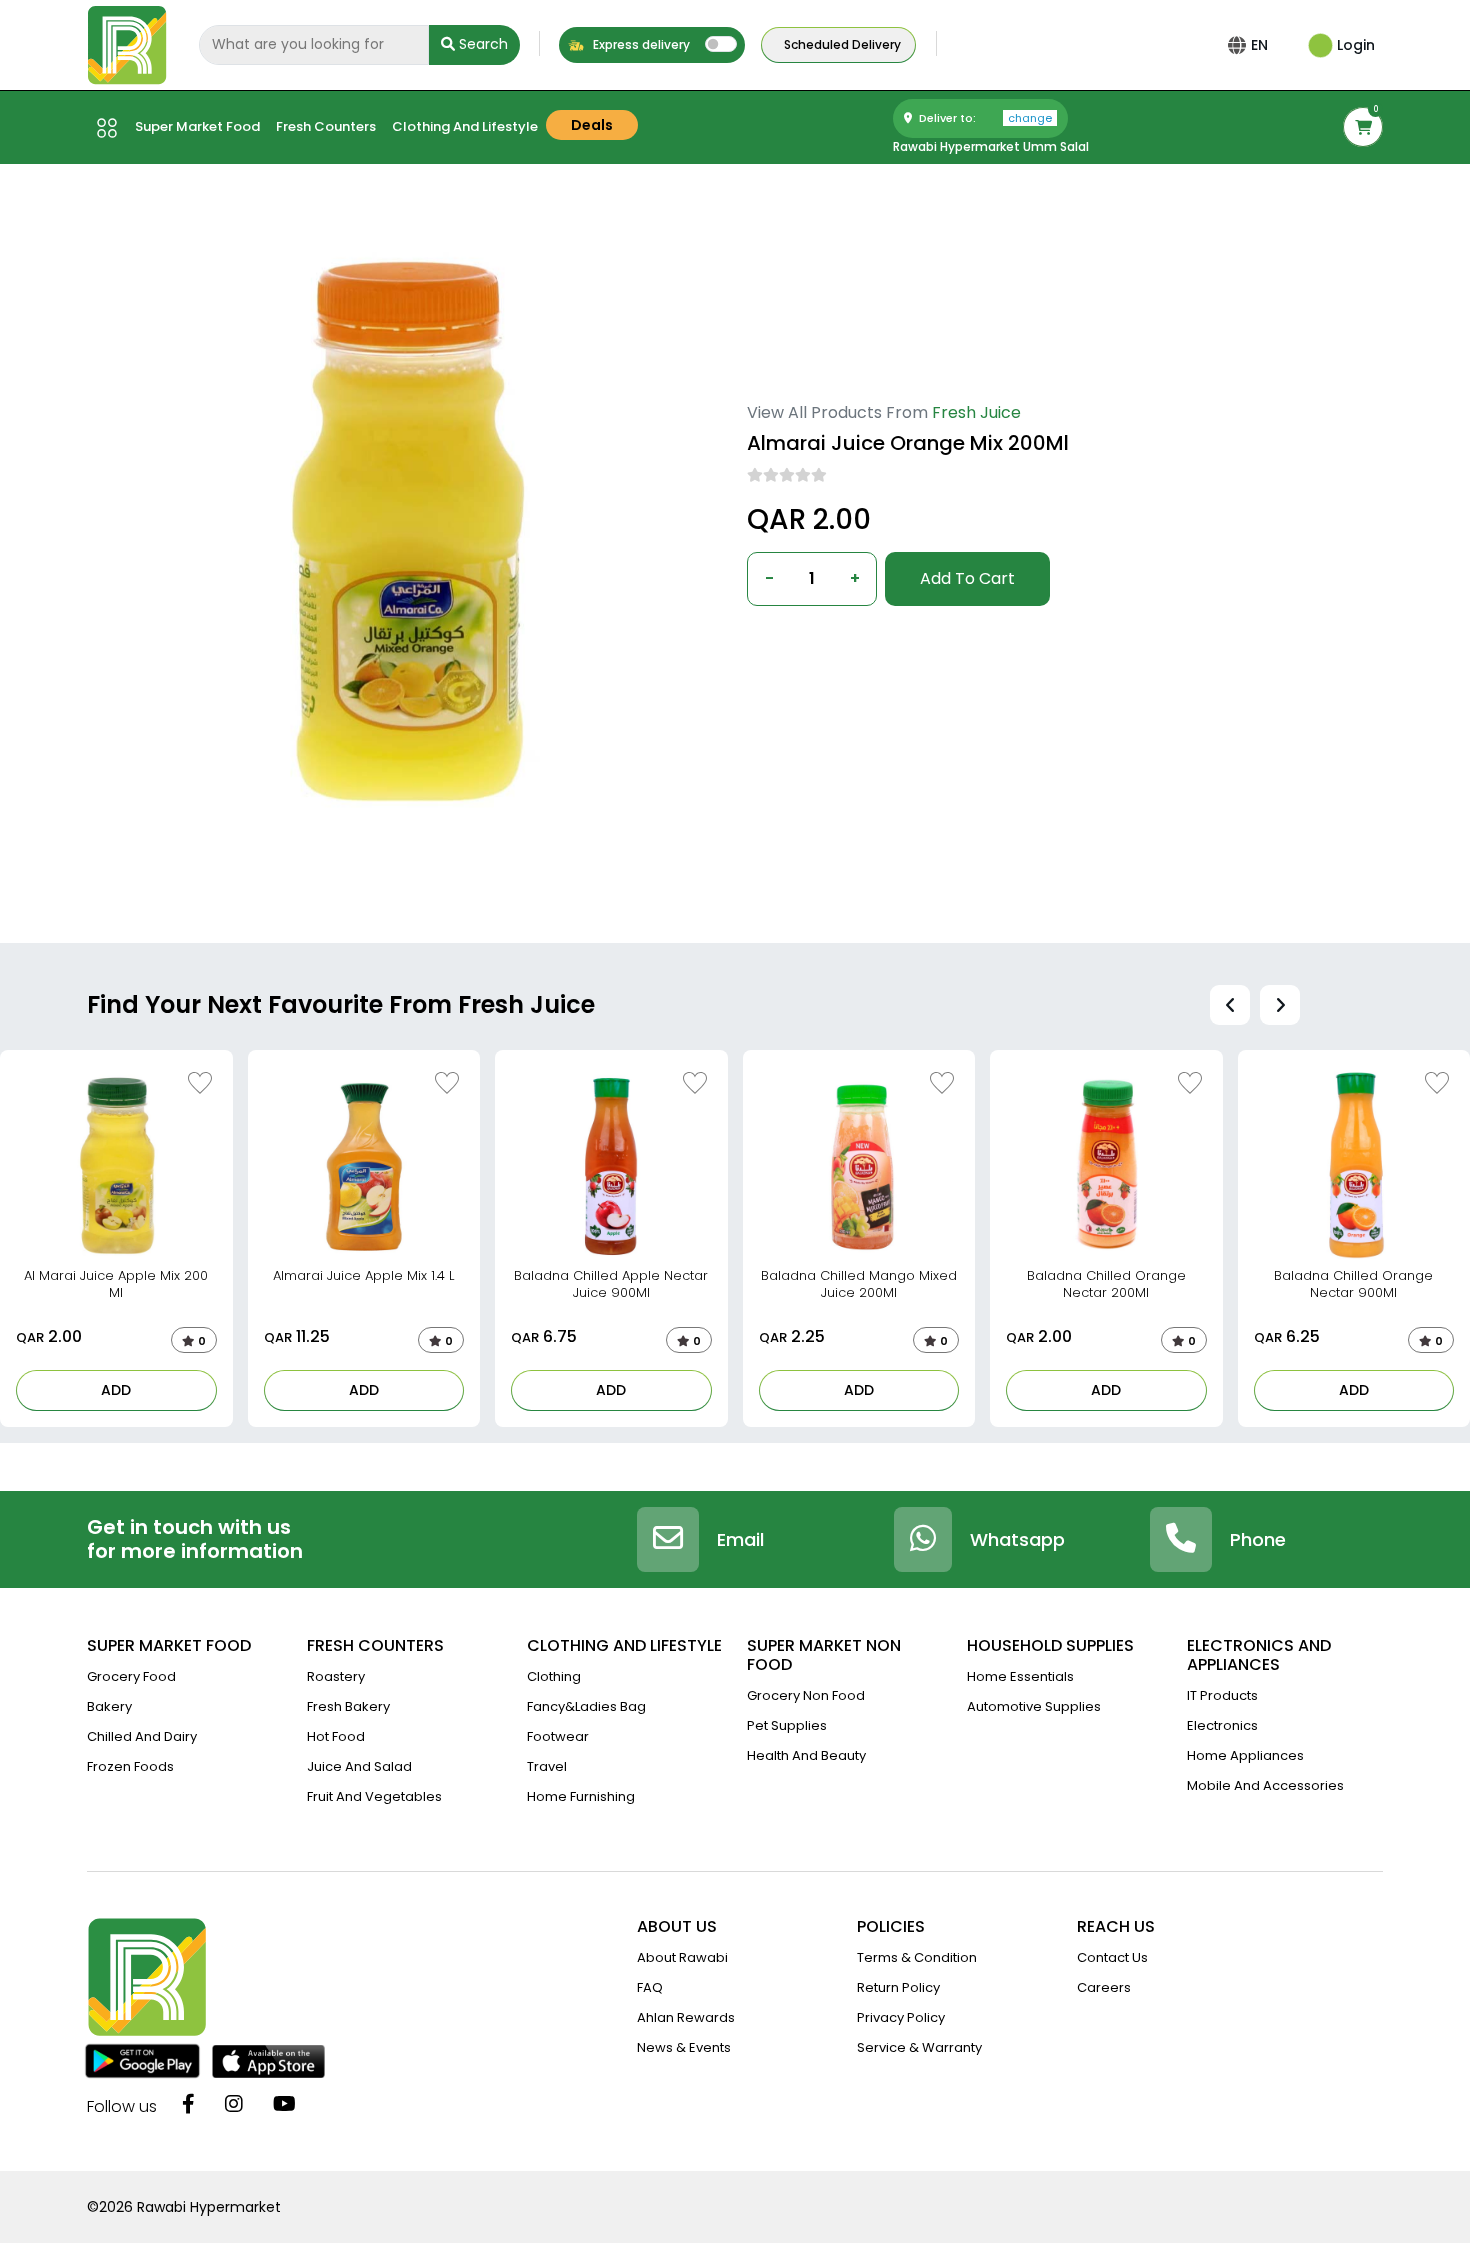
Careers (1104, 1987)
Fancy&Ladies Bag (586, 1706)
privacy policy (901, 2017)
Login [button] (1354, 45)
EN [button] (1259, 45)
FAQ (650, 1987)
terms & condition (917, 1957)
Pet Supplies (787, 1725)
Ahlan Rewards (686, 2017)
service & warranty (919, 2047)
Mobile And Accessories (1265, 1785)
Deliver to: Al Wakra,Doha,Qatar (851, 638)
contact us (1112, 1957)
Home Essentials (1020, 1676)
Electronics (1222, 1725)
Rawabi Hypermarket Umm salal (991, 146)
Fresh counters (326, 126)
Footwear (558, 1736)
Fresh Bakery (348, 1706)
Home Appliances (1245, 1755)
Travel (547, 1766)
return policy (898, 1987)
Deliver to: (984, 118)
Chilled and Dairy (142, 1736)
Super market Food (197, 126)
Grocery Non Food (806, 1695)
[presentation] (1230, 1005)
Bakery (109, 1706)
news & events (684, 2047)
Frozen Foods (130, 1766)
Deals (592, 125)
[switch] (721, 44)
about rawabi (682, 1957)
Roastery (336, 1676)
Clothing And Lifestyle (465, 126)
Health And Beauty (806, 1755)
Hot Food (336, 1736)
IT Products (1222, 1695)
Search (481, 44)
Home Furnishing (581, 1796)
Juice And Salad (359, 1766)
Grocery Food (131, 1676)
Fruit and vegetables (374, 1796)
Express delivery (640, 44)
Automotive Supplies (1034, 1706)
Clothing (554, 1676)
